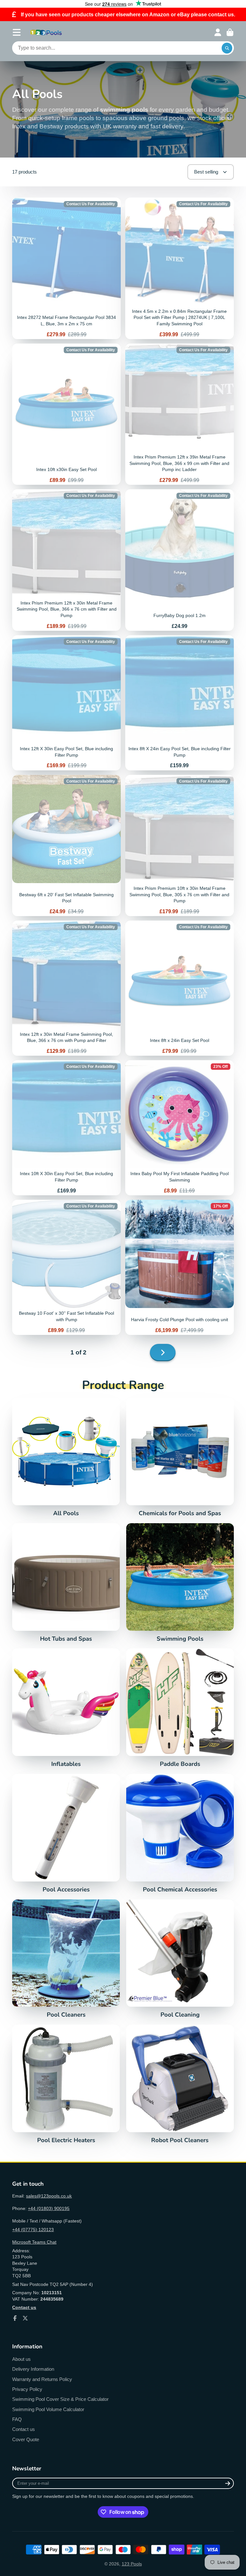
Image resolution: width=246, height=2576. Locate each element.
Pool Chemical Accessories (180, 1833)
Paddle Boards (180, 1708)
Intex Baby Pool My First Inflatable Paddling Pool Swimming (180, 1128)
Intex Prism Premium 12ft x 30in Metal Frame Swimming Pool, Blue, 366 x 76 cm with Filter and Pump (66, 560)
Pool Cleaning (180, 1959)
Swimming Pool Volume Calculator (48, 2409)
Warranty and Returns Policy (42, 2379)
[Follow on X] (25, 2318)
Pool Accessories (66, 1833)
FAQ (17, 2419)
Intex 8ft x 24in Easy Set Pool (180, 988)
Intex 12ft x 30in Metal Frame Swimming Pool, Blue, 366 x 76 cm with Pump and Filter (66, 988)
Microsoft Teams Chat (34, 2242)
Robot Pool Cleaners (180, 2084)
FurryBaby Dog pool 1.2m (180, 560)
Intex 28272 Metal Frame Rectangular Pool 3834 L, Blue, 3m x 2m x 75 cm (66, 268)
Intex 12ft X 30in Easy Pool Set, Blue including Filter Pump (66, 703)
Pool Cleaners (66, 1959)
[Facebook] (15, 2318)
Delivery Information (33, 2369)
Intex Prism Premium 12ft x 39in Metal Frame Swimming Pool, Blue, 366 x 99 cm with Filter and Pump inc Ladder (180, 414)
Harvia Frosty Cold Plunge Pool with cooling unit (180, 1267)
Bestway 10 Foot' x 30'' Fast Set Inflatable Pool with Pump (66, 1267)
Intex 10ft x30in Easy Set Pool (66, 414)
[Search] (227, 48)
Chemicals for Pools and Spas (180, 1457)
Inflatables (66, 1708)
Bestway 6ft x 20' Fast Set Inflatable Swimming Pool (66, 845)
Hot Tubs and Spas (66, 1583)
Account (218, 32)
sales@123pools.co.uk (49, 2196)
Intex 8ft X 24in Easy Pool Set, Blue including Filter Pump (180, 703)
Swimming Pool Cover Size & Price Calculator (60, 2399)
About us (21, 2359)
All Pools (66, 1457)
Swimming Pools (180, 1583)
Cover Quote (26, 2439)
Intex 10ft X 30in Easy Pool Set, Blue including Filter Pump (66, 1128)
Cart (230, 32)
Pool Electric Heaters (66, 2084)
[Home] (46, 32)
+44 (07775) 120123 (33, 2230)
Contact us (24, 2429)
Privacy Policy (27, 2389)
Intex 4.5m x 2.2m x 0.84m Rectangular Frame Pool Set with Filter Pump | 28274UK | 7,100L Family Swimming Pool (180, 268)
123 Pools (132, 2564)
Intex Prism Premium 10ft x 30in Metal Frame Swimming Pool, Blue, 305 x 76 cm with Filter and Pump (180, 845)
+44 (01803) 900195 (49, 2208)
